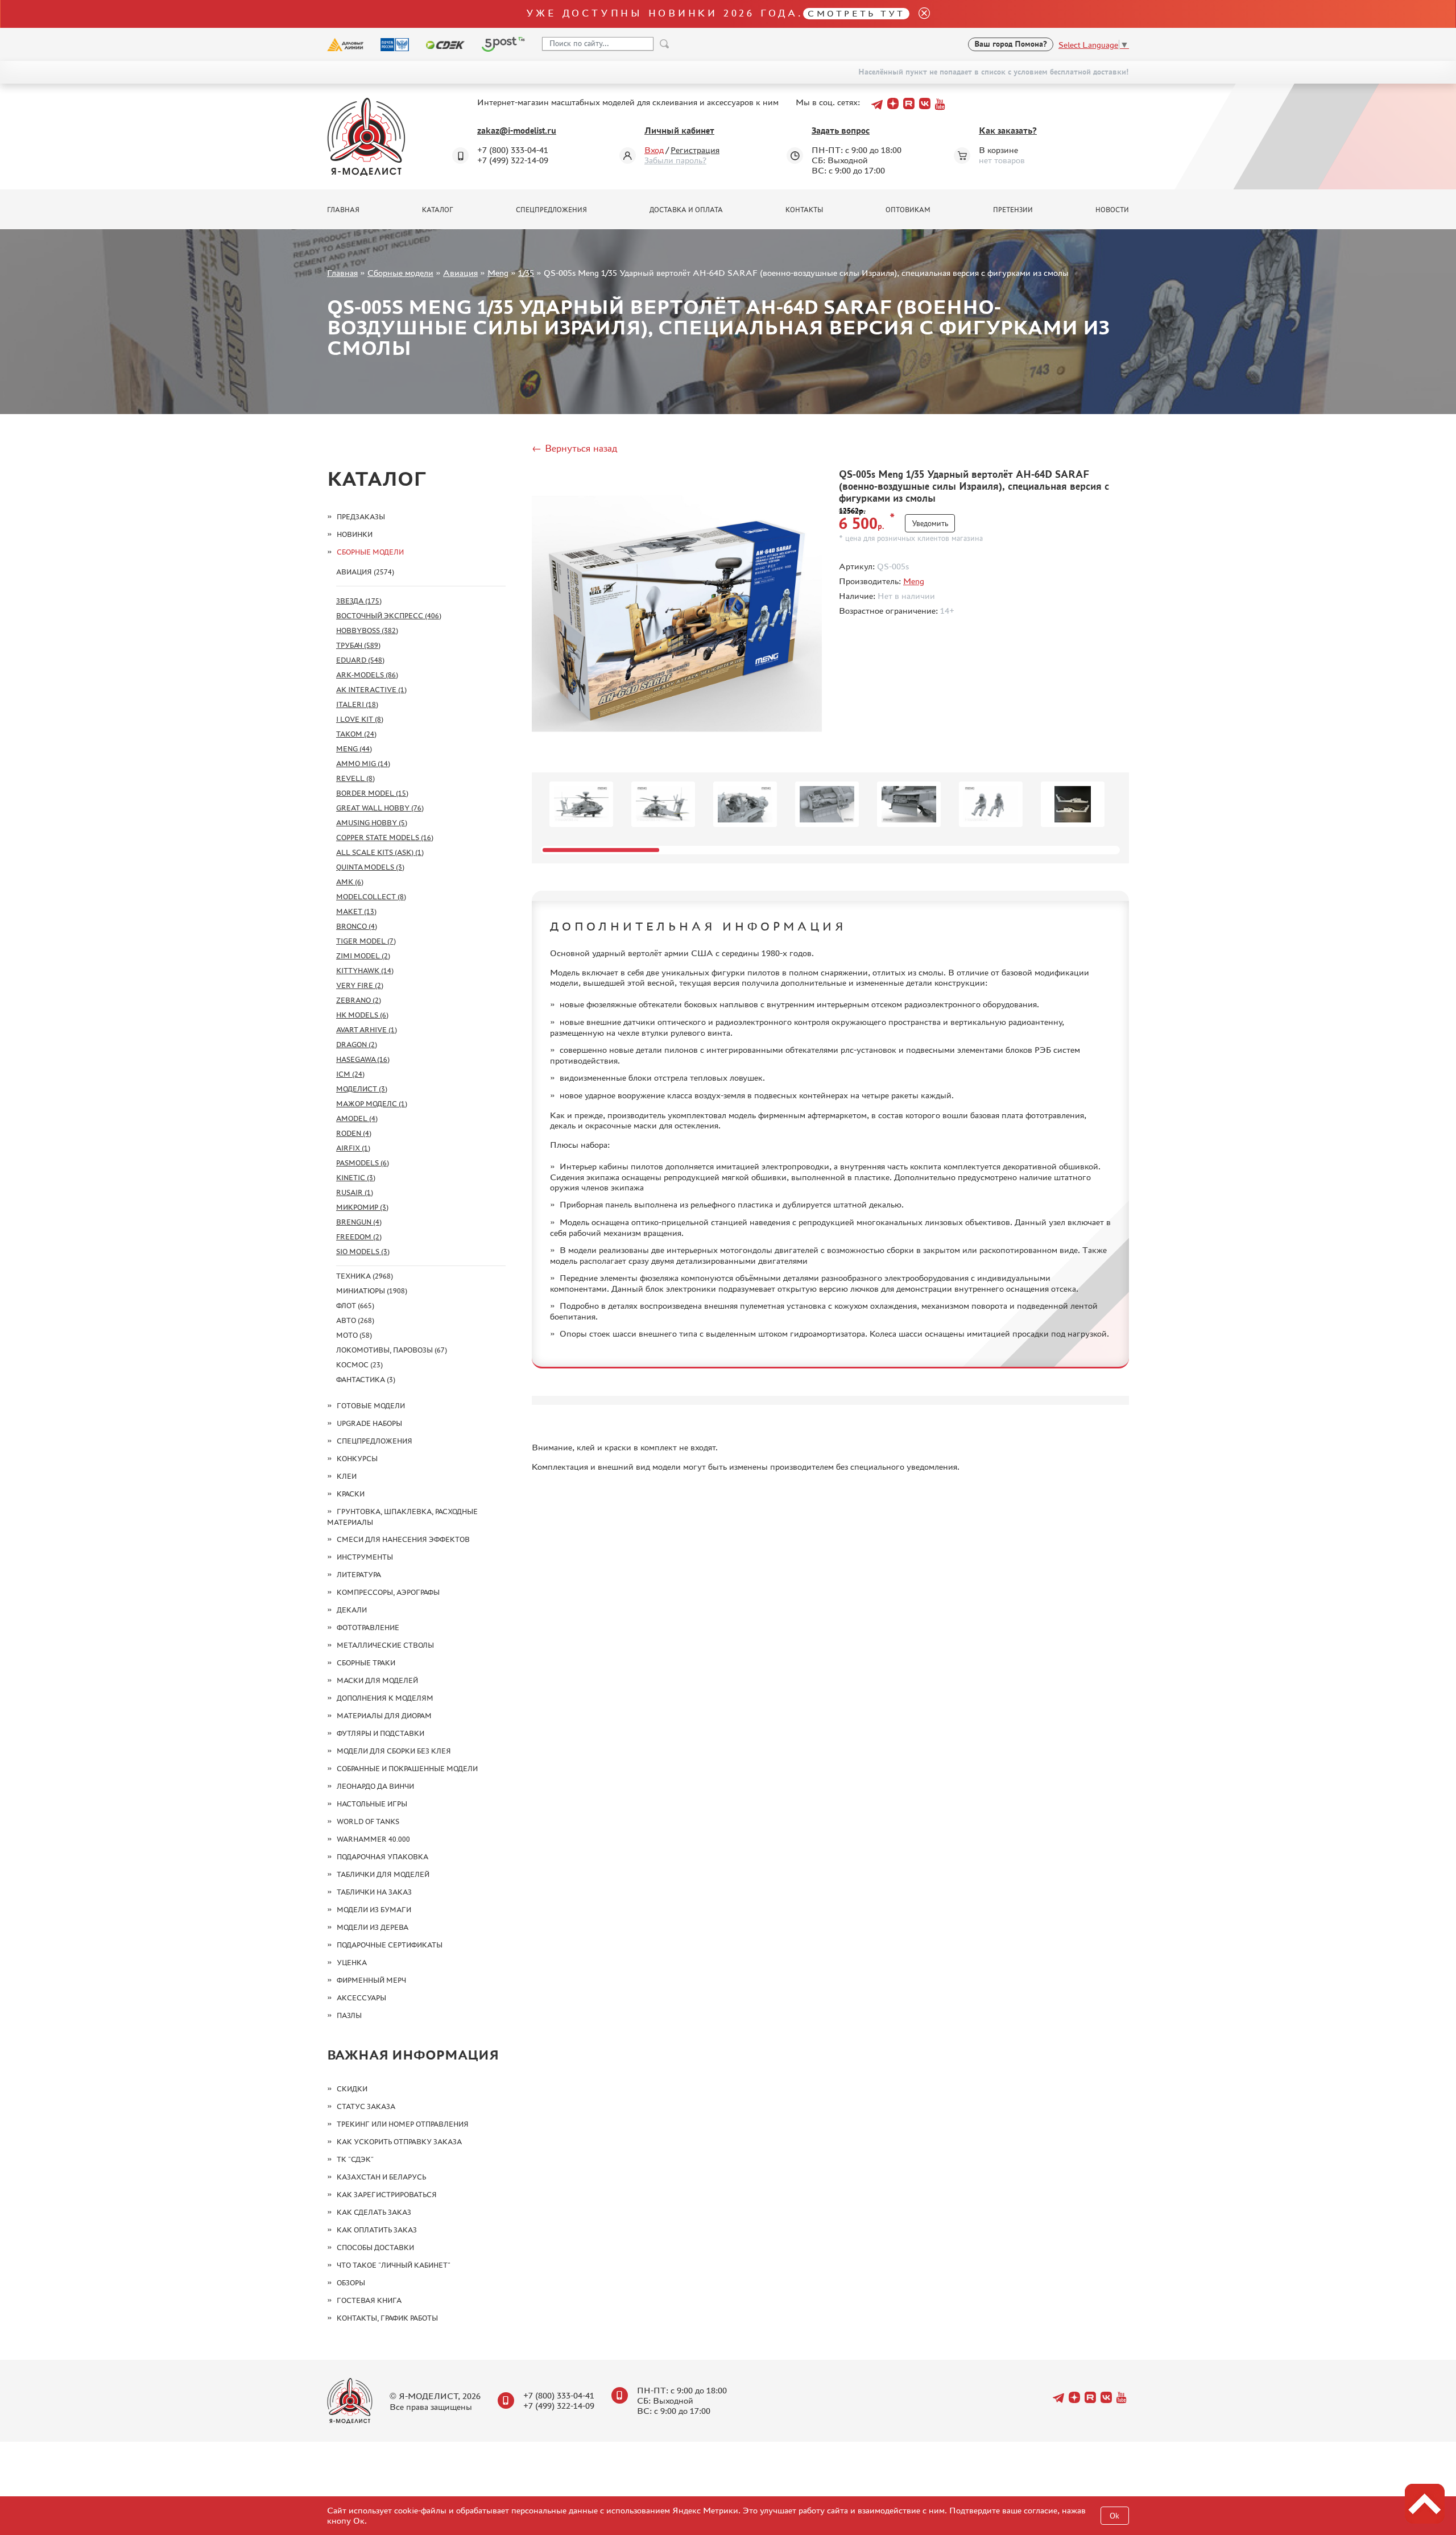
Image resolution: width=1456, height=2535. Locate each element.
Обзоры (351, 2283)
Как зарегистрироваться (387, 2195)
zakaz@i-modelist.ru (517, 131)
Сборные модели (400, 273)
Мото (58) (354, 1335)
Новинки (355, 534)
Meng (498, 273)
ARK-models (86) (367, 675)
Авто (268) (355, 1320)
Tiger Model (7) (366, 941)
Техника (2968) (365, 1276)
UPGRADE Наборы (369, 1423)
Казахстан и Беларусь (381, 2177)
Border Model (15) (372, 793)
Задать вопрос (841, 131)
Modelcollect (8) (371, 897)
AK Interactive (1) (371, 690)
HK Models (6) (362, 1015)
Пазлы (349, 2015)
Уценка (352, 1963)
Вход (654, 150)
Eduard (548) (360, 660)
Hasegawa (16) (363, 1059)
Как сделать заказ (374, 2212)
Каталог (438, 210)
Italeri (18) (357, 704)
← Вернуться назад (574, 448)
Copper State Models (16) (385, 838)
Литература (359, 1575)
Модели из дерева (373, 1927)
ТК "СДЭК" (355, 2159)
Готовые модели (371, 1406)
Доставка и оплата (686, 210)
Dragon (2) (357, 1045)
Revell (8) (355, 778)
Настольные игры (372, 1804)
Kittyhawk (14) (365, 971)
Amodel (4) (357, 1118)
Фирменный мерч (371, 1980)
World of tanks (368, 1821)
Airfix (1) (353, 1148)
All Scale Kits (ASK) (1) (380, 852)
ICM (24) (350, 1074)
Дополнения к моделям (385, 1698)
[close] (920, 14)
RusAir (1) (355, 1192)
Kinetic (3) (356, 1178)
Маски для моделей (377, 1680)
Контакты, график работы (387, 2318)
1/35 (526, 273)
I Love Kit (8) (360, 719)
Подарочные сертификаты (390, 1945)
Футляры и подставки (380, 1733)
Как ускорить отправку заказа (399, 2142)
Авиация (460, 273)
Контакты (804, 210)
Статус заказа (366, 2106)
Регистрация (695, 150)
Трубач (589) (358, 645)
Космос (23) (359, 1365)
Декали (352, 1610)
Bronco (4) (357, 926)
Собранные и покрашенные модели (407, 1769)
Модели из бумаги (374, 1910)
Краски (351, 1494)
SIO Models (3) (363, 1252)
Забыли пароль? (675, 160)
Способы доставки (375, 2247)
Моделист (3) (362, 1089)
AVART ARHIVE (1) (367, 1030)
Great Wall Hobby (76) (380, 808)
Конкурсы (357, 1459)
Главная (343, 210)
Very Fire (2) (360, 985)
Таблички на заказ (374, 1892)
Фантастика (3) (366, 1380)
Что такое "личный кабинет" (394, 2265)
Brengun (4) (359, 1222)
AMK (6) (350, 882)
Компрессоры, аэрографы (388, 1592)
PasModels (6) (363, 1163)
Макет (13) (356, 911)
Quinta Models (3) (370, 867)
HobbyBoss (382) (367, 630)
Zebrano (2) (359, 1000)
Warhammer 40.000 (373, 1839)
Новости (1112, 210)
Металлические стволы (385, 1645)
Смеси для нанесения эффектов (403, 1539)
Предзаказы (361, 517)
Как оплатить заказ (377, 2230)
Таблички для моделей (383, 1874)
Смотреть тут (856, 13)
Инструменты (365, 1557)
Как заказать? (1008, 131)
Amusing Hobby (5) (372, 823)
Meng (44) (354, 749)
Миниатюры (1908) (372, 1291)
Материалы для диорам (384, 1716)
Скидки (352, 2089)
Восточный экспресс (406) (389, 616)
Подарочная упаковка (382, 1857)
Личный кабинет (679, 131)
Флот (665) (355, 1306)
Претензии (1013, 210)
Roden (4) (354, 1133)
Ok (1114, 2516)
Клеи (347, 1476)
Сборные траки (366, 1663)
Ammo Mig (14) (363, 764)
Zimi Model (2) (363, 956)
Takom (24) (356, 734)
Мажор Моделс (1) (372, 1104)
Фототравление (368, 1628)
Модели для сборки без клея (394, 1751)
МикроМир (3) (362, 1207)
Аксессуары (361, 1998)
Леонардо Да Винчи (375, 1786)
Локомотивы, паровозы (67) (392, 1350)
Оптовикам (908, 210)
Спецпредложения (551, 210)
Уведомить (930, 524)
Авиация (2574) (365, 572)
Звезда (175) (359, 601)
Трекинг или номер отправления (403, 2124)
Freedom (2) (359, 1237)
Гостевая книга (369, 2300)
